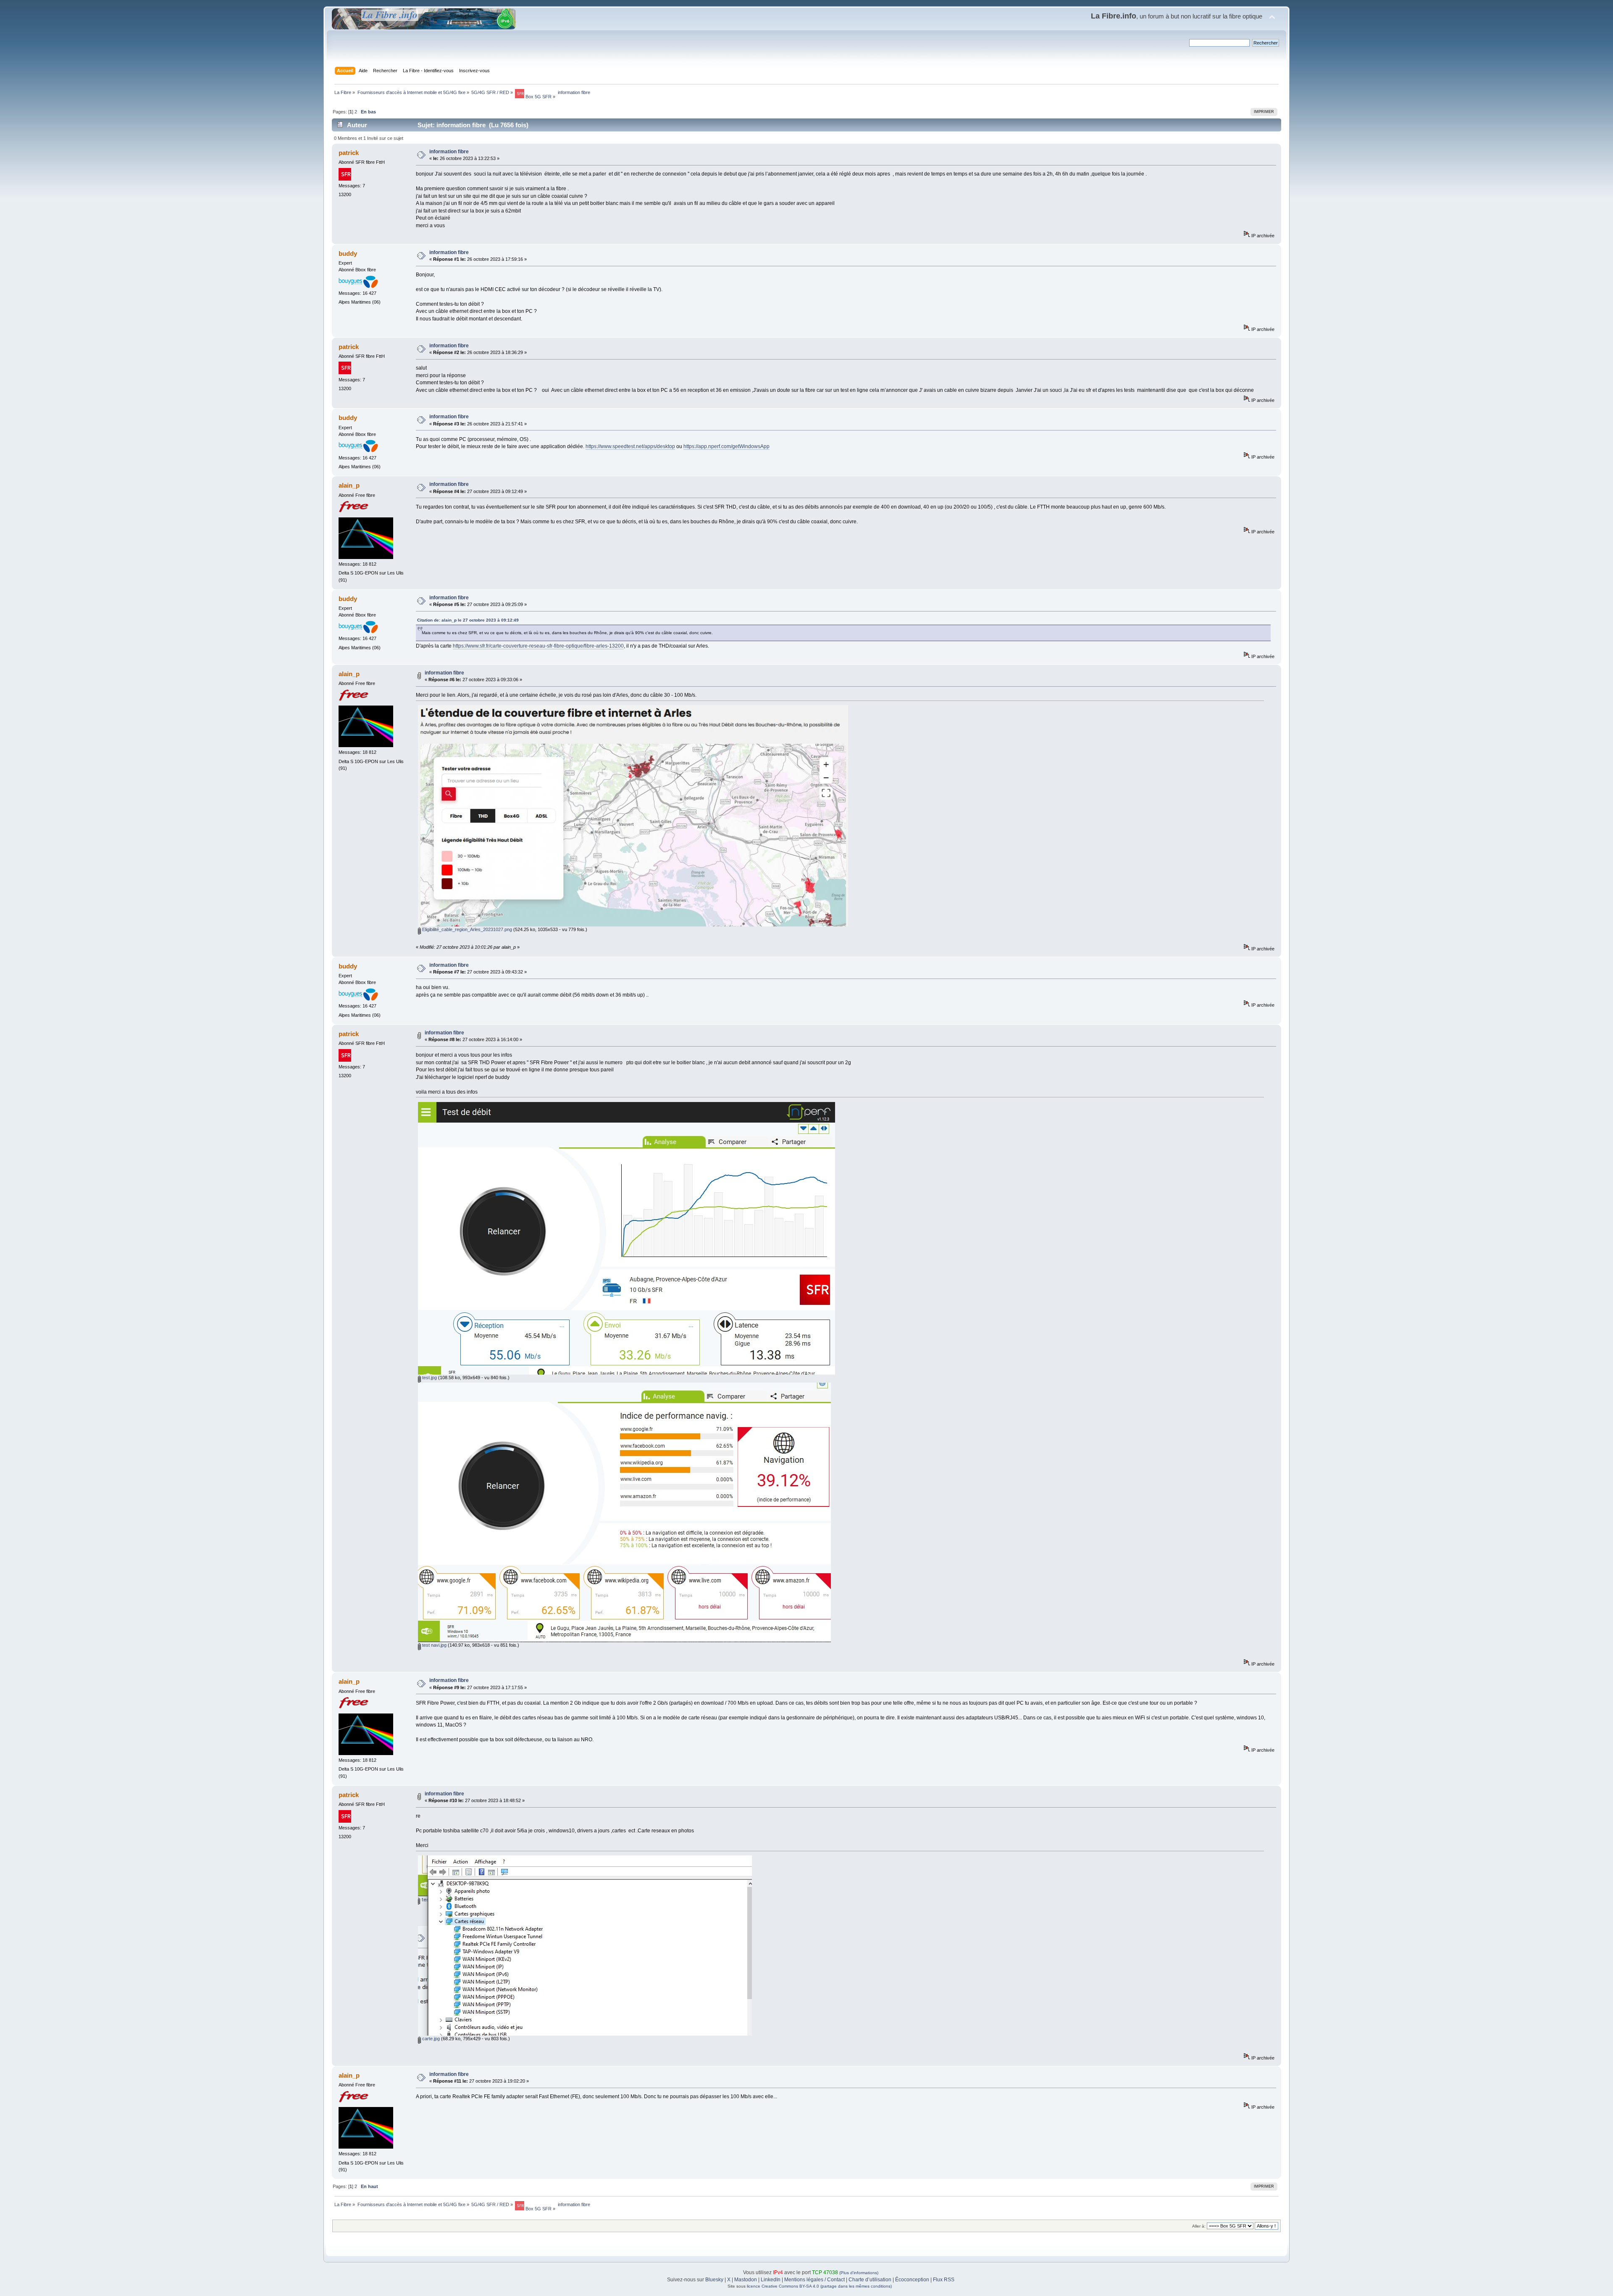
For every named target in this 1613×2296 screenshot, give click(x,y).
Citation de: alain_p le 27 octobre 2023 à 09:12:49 (468, 620)
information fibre (449, 152)
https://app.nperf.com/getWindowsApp (726, 446)
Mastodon (746, 2280)
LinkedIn (771, 2280)
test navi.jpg (434, 1645)
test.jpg (429, 1378)
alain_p (349, 485)
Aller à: (1199, 2226)
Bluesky (714, 2280)
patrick (349, 153)
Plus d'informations (859, 2273)
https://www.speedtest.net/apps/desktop (630, 446)
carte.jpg (430, 2039)
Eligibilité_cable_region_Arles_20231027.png (466, 929)
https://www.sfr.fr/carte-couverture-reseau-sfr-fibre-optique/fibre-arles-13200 (538, 646)
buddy (348, 253)
